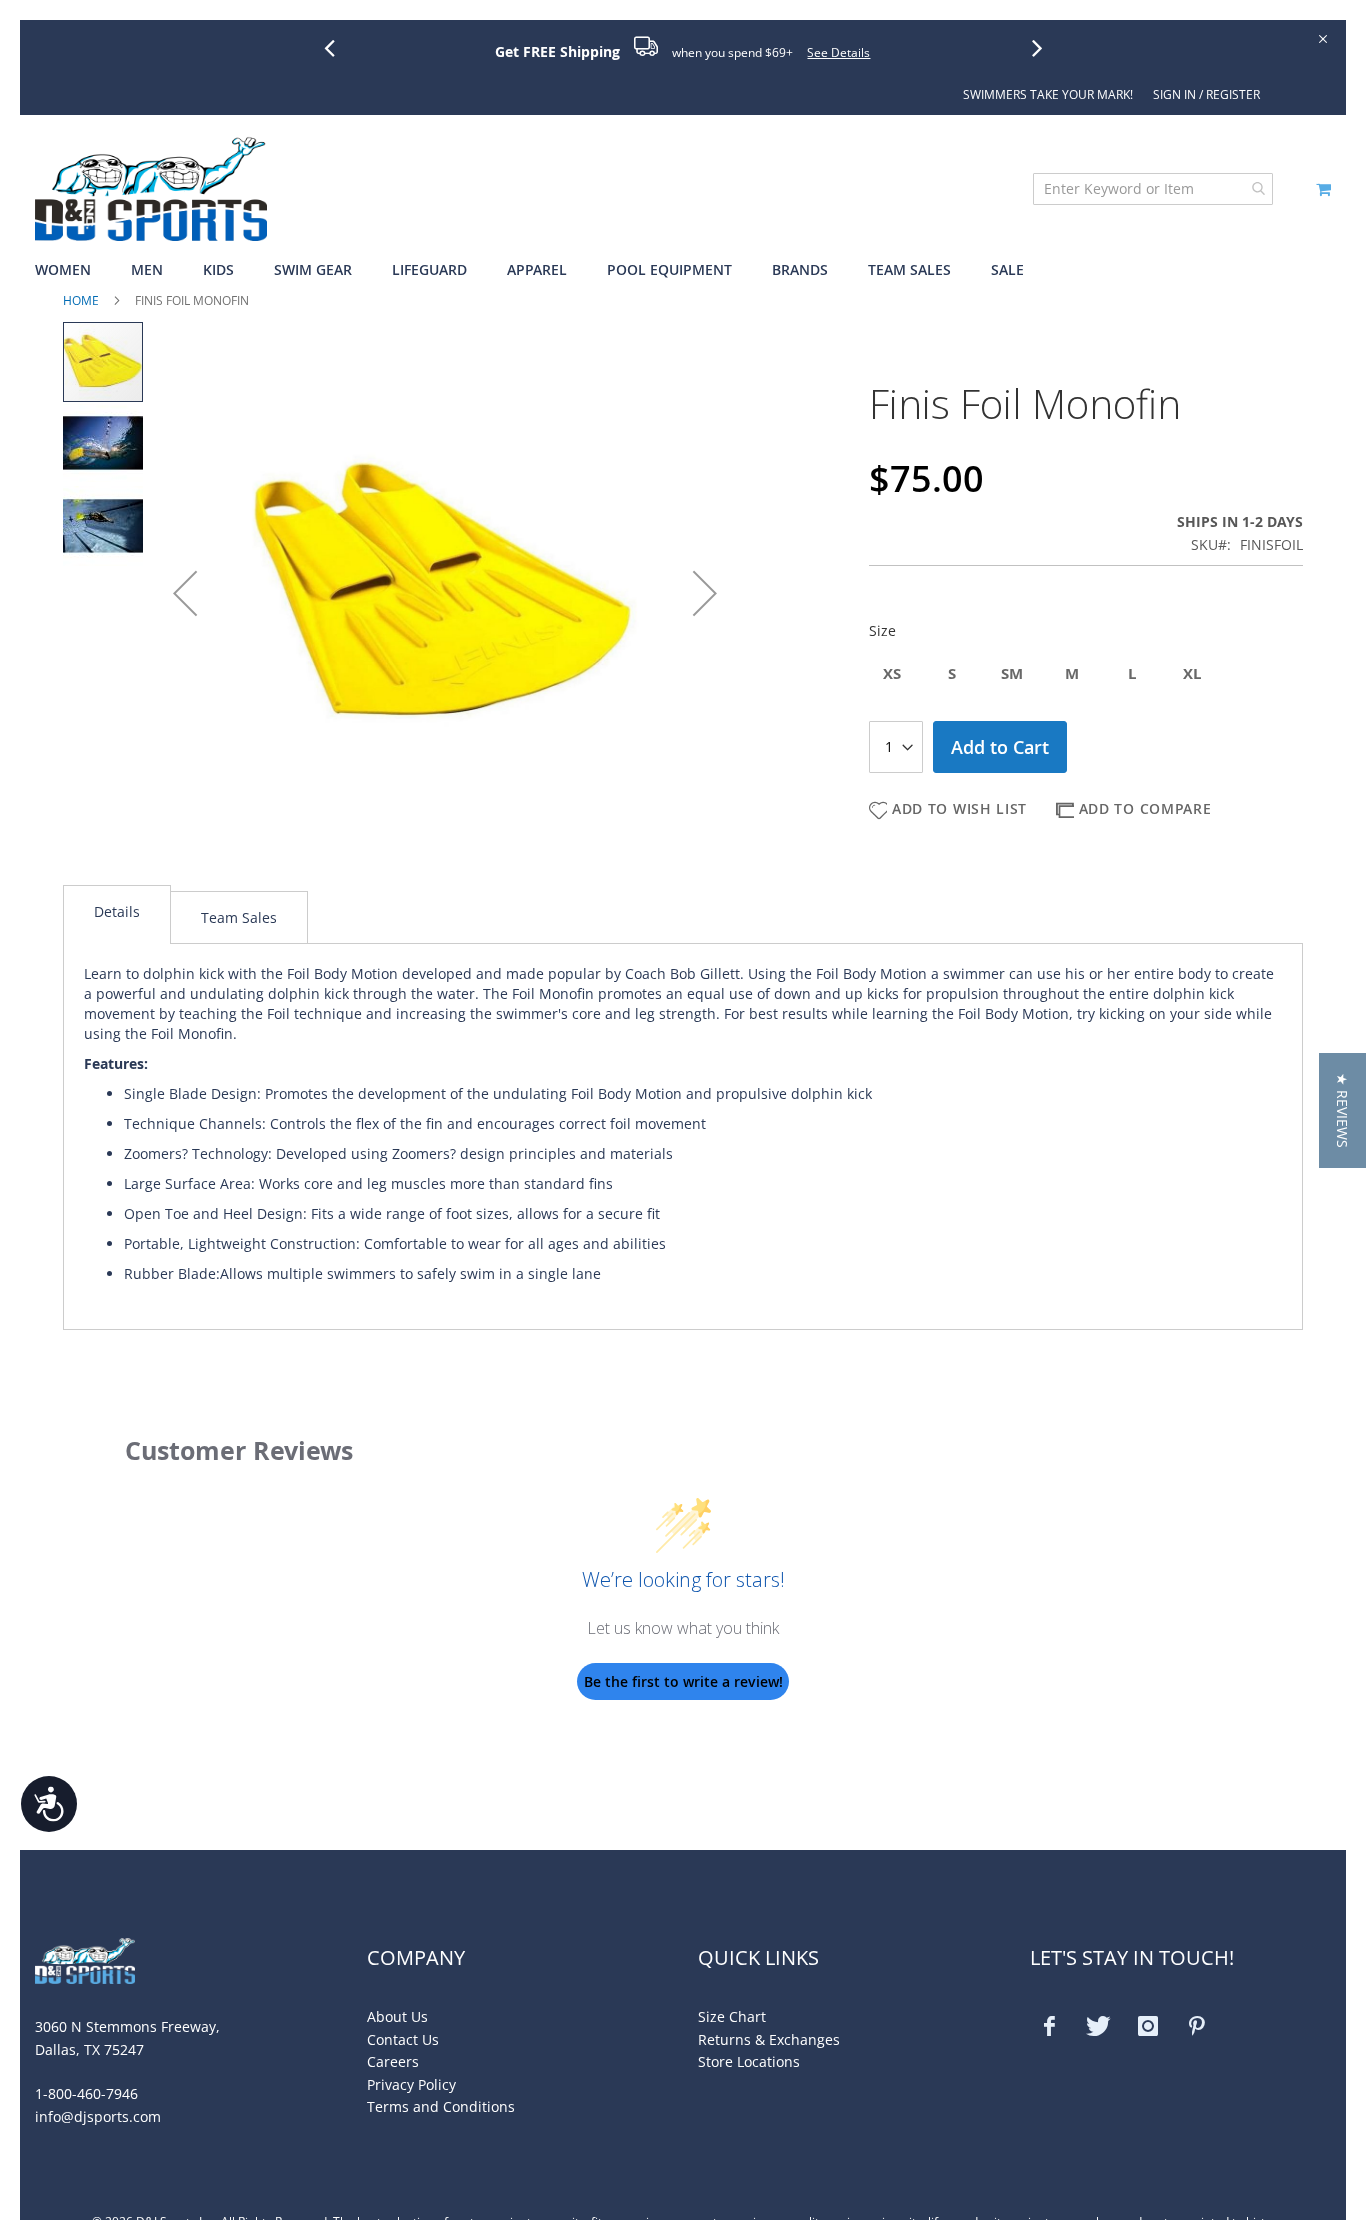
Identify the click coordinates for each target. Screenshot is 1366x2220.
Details (117, 911)
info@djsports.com (98, 2116)
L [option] (1132, 673)
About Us (397, 2016)
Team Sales (239, 917)
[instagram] (1148, 2026)
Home (81, 300)
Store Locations (749, 2061)
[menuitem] (73, 270)
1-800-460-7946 (86, 2093)
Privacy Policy (411, 2084)
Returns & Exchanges (769, 2039)
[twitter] (1099, 2026)
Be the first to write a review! (683, 1681)
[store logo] (151, 188)
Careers (393, 2061)
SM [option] (1012, 673)
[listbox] (1086, 676)
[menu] (683, 270)
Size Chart (732, 2016)
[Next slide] (1045, 47)
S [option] (952, 673)
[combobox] (1153, 189)
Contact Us (403, 2039)
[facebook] (1050, 2026)
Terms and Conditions (441, 2106)
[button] (185, 593)
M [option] (1072, 673)
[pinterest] (1197, 2026)
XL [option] (1192, 673)
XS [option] (892, 673)
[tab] (117, 914)
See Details (838, 52)
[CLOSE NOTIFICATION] (1321, 37)
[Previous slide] (337, 47)
